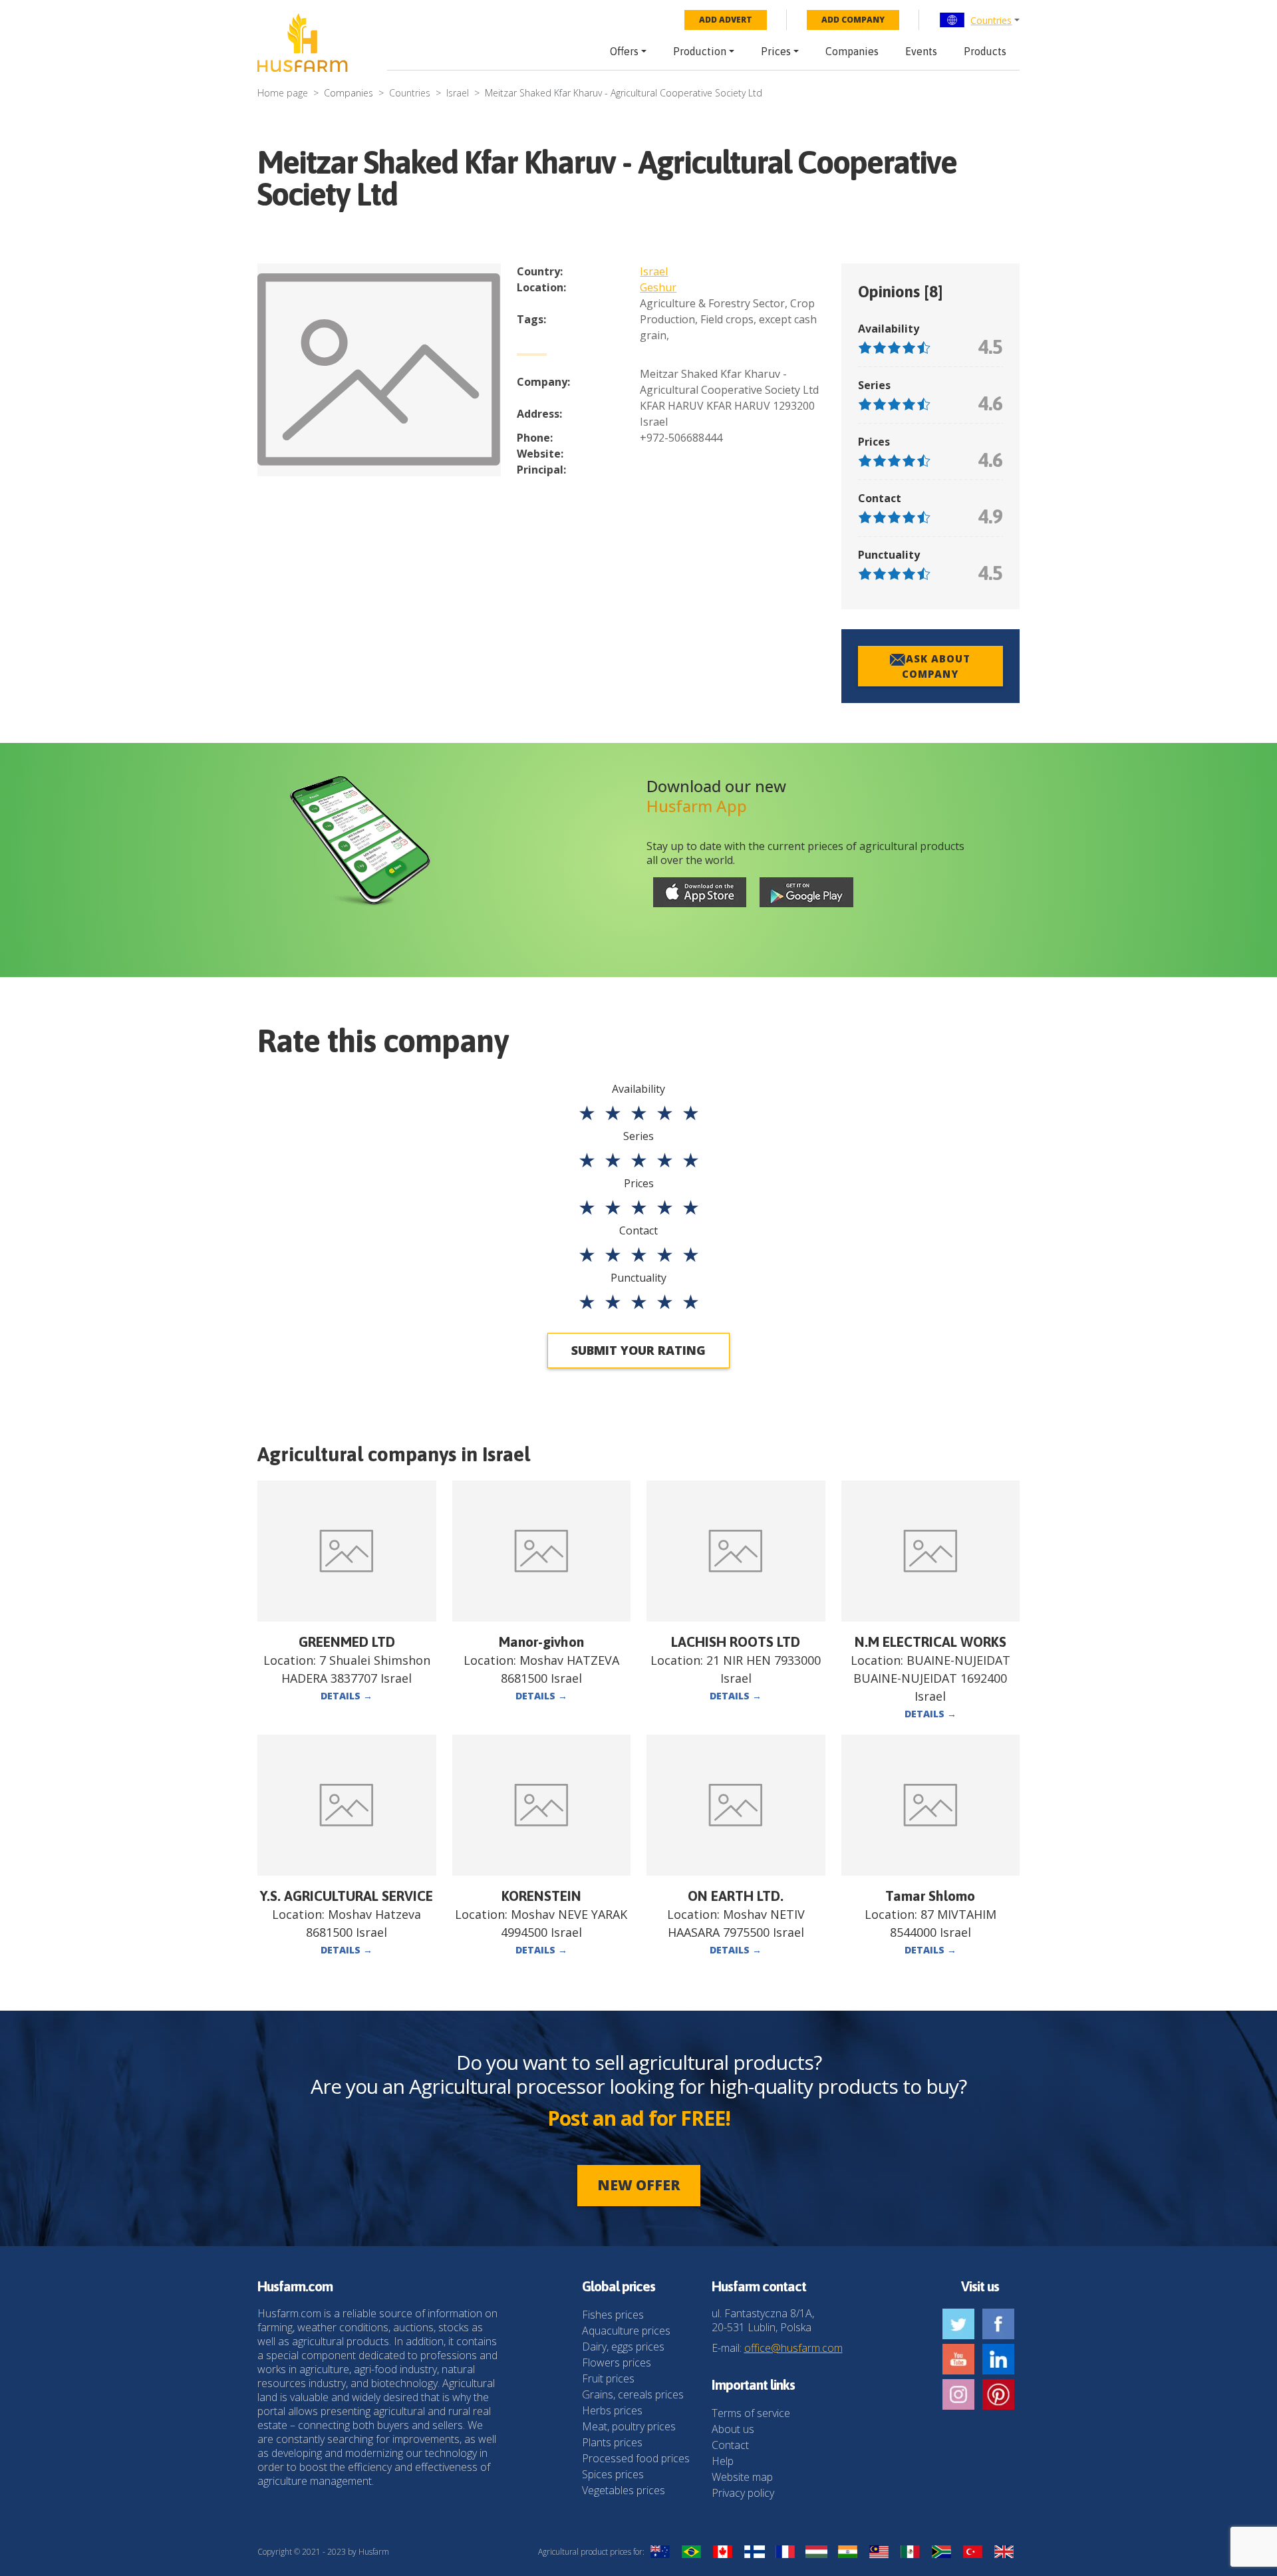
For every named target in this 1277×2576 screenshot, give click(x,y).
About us (733, 2429)
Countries (991, 20)
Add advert (726, 20)
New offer (639, 2185)
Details (347, 1696)
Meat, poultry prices (629, 2426)
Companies (852, 51)
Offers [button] (624, 51)
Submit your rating (638, 1350)
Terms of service (751, 2413)
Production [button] (700, 51)
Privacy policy (743, 2493)
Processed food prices (636, 2458)
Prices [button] (776, 51)
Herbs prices (612, 2410)
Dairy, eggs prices (623, 2347)
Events (921, 51)
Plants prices (612, 2442)
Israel (458, 93)
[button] (979, 20)
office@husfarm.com (793, 2348)
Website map (742, 2477)
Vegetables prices (624, 2490)
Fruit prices (608, 2378)
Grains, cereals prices (633, 2394)
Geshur (658, 287)
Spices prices (613, 2474)
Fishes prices (613, 2315)
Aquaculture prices (626, 2331)
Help (723, 2461)
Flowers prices (617, 2362)
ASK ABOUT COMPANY (936, 666)
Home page (283, 93)
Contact (730, 2445)
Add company (853, 20)
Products (985, 51)
